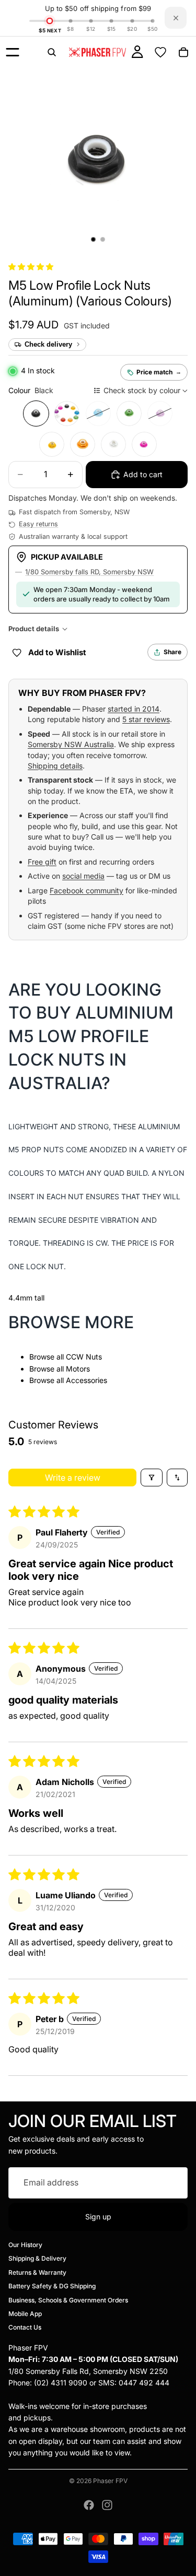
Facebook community (87, 890)
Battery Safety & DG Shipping (52, 2286)
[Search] (52, 52)
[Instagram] (107, 2505)
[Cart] (183, 52)
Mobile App (25, 2314)
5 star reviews (146, 719)
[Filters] (152, 1478)
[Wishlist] (160, 52)
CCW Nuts (84, 1357)
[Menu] (13, 52)
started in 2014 (134, 709)
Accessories (87, 1380)
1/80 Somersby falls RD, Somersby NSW (89, 572)
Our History (25, 2245)
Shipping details (55, 766)
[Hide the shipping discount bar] (176, 18)
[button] (31, 267)
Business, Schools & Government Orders (68, 2300)
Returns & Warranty (37, 2272)
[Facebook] (89, 2505)
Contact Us (25, 2327)
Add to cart (143, 474)
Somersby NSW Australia (71, 744)
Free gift (42, 862)
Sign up (98, 2216)
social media (83, 876)
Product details (34, 629)
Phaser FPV (110, 2481)
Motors (78, 1369)
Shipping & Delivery (37, 2258)
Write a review (73, 1478)
